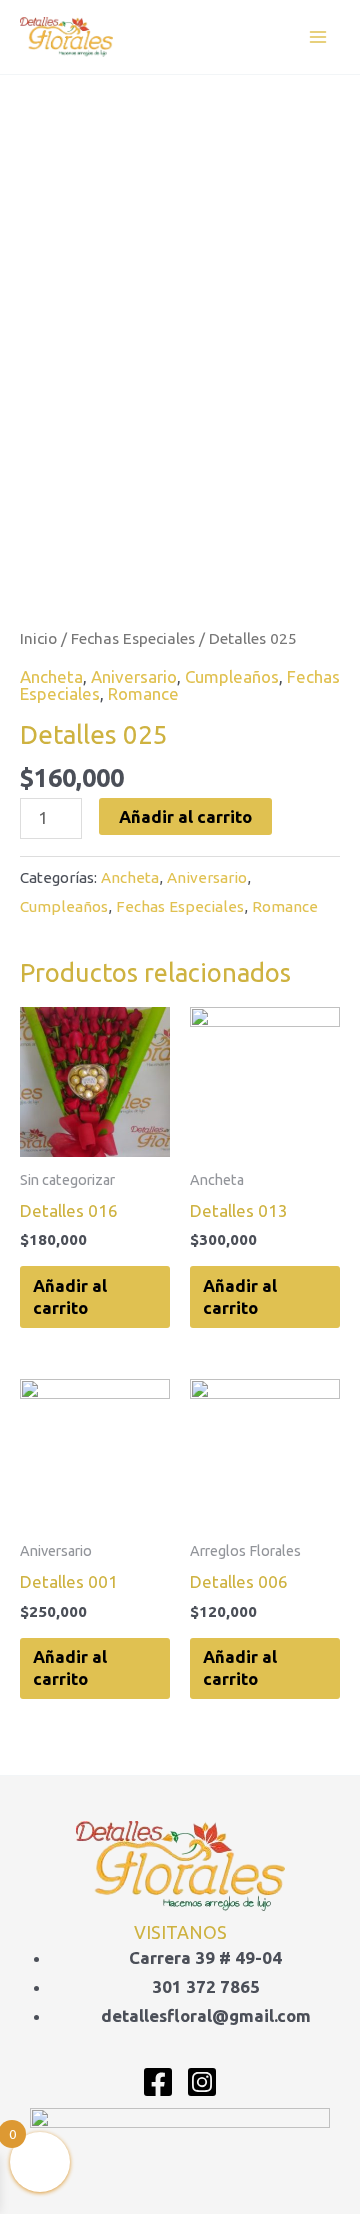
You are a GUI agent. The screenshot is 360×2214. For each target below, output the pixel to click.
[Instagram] (202, 2082)
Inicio (38, 638)
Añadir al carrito (185, 816)
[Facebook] (158, 2082)
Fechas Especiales (133, 638)
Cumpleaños (232, 676)
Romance (143, 693)
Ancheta (51, 676)
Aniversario (134, 676)
